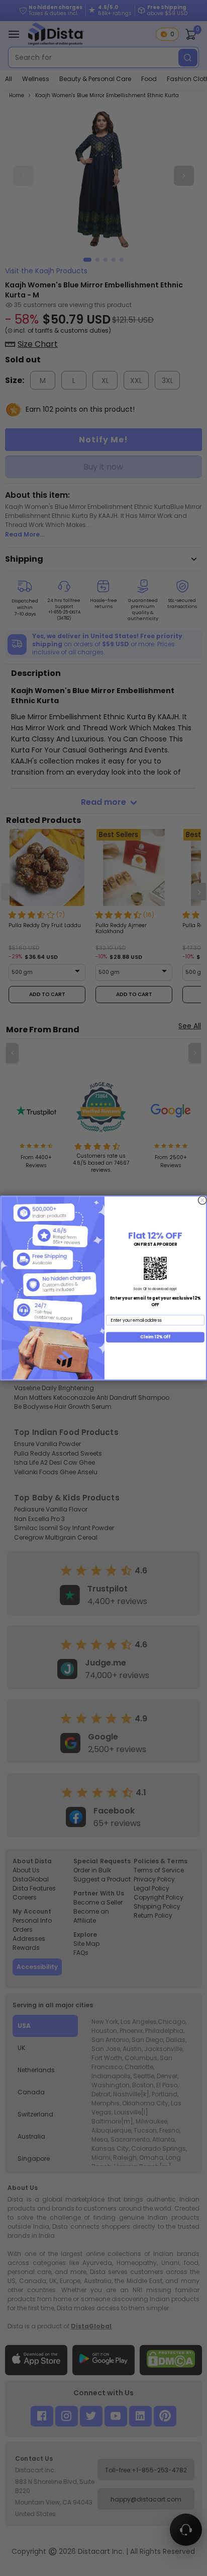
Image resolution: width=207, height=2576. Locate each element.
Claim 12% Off (155, 1337)
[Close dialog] (202, 1200)
